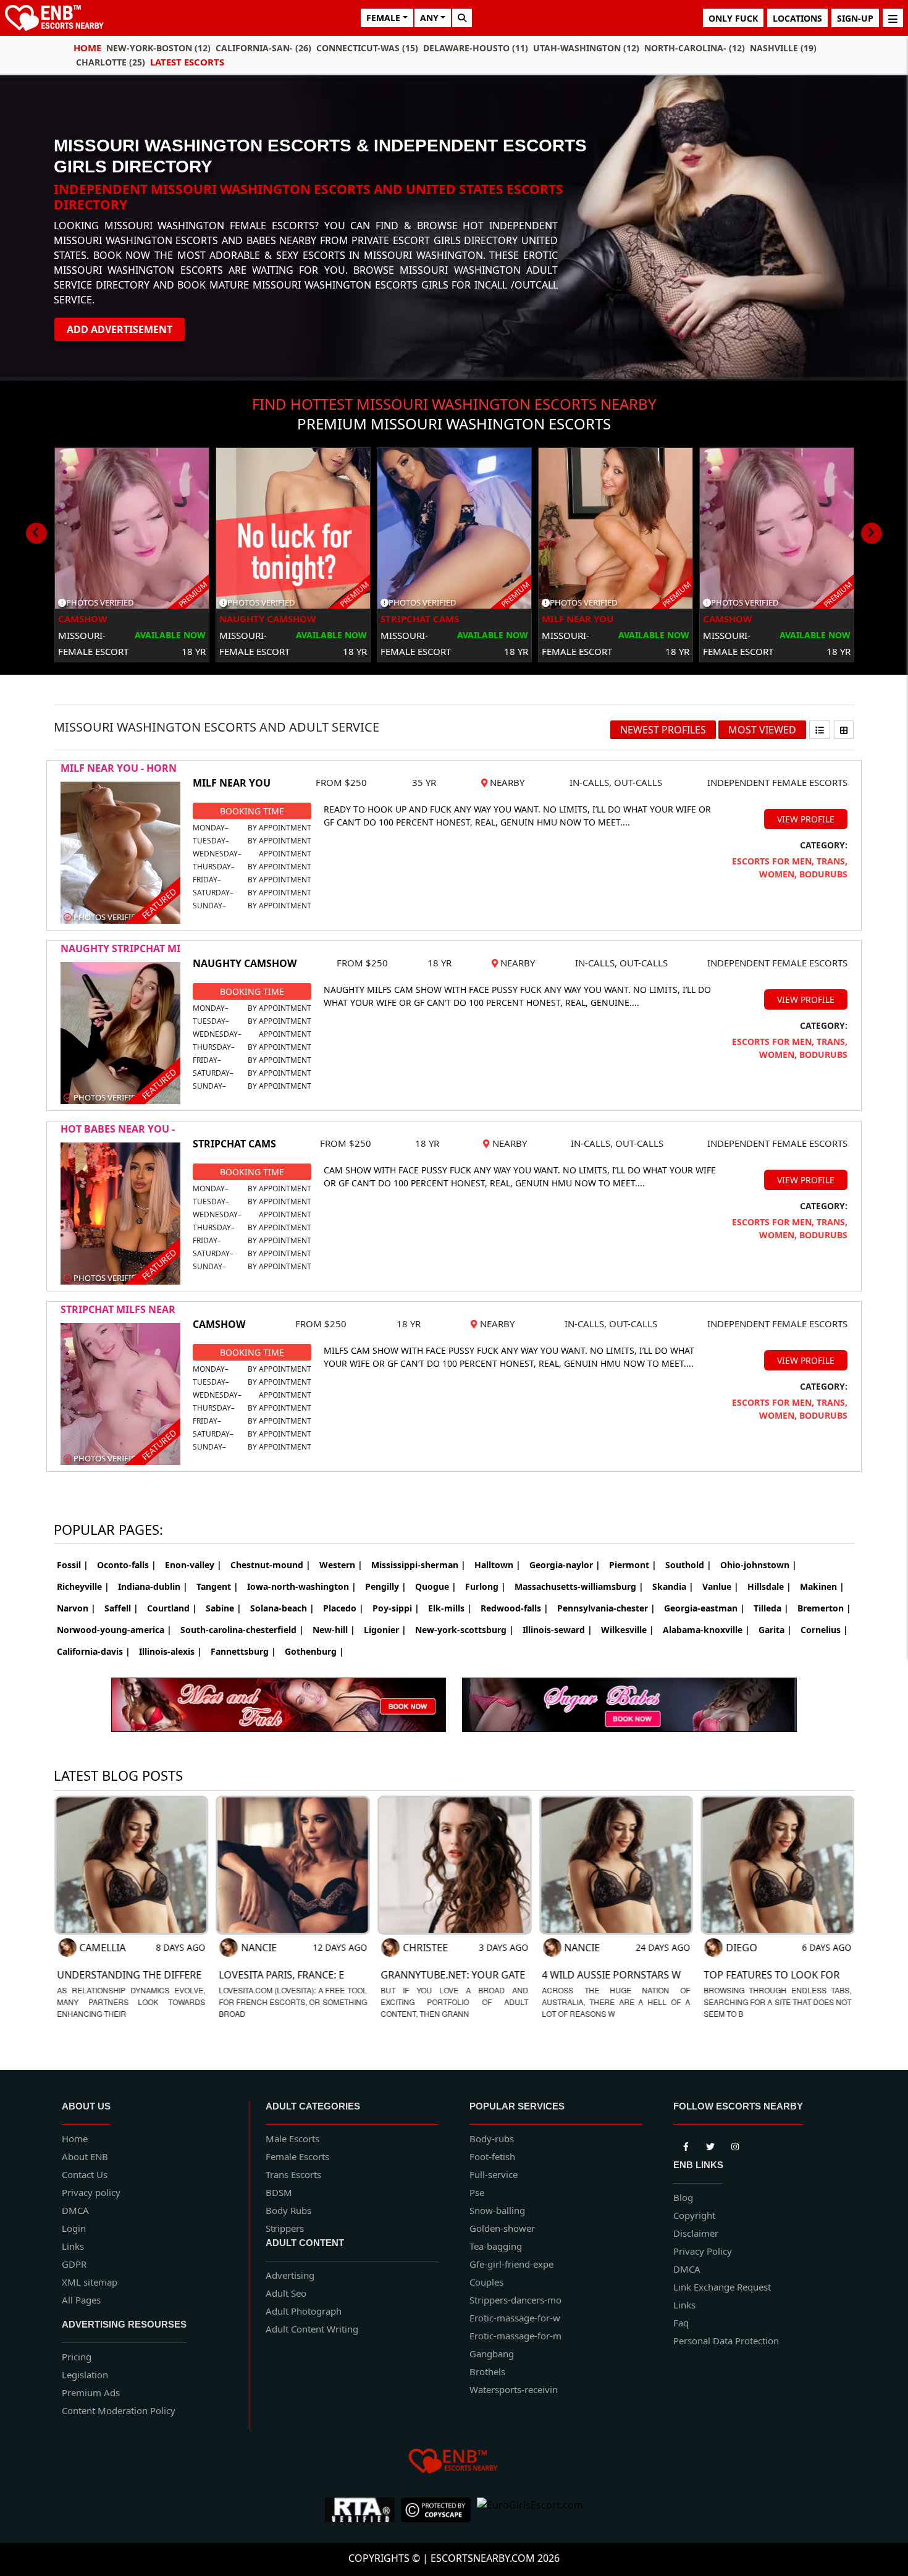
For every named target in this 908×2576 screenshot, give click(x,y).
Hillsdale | (769, 1586)
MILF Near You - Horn (119, 768)
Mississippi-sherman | (418, 1565)
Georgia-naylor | (565, 1565)
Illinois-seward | (557, 1630)
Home (87, 48)
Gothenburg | (314, 1651)
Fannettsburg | (243, 1651)
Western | (341, 1565)
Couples (486, 2282)
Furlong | (486, 1586)
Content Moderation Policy (119, 2410)
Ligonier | (385, 1630)
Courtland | (172, 1608)
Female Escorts (297, 2156)
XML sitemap (90, 2282)
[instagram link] (735, 2145)
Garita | (775, 1630)
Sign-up (855, 18)
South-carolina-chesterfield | (242, 1630)
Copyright (694, 2215)
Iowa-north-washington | (302, 1586)
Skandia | (673, 1586)
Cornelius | (824, 1630)
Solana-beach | (282, 1608)
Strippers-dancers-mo (515, 2300)
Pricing (77, 2357)
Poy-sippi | (396, 1608)
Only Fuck (733, 18)
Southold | (688, 1565)
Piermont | (633, 1565)
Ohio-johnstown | (759, 1565)
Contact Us (85, 2174)
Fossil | (73, 1565)
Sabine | (224, 1608)
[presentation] (36, 533)
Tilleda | (771, 1608)
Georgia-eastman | (704, 1608)
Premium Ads (91, 2392)
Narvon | (76, 1608)
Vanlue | (721, 1586)
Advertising (290, 2275)
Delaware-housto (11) (476, 48)
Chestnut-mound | (271, 1565)
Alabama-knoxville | (706, 1630)
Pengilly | (386, 1586)
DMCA (75, 2210)
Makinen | (822, 1586)
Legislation (85, 2375)
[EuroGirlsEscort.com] (530, 2510)
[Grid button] (844, 730)
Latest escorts (187, 62)
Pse (477, 2192)
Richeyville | (83, 1586)
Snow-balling (497, 2210)
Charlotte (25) (111, 62)
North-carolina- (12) (695, 48)
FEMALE (383, 18)
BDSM (279, 2192)
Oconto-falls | (127, 1565)
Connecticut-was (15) (367, 48)
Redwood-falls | (515, 1608)
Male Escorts (292, 2139)
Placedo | (343, 1608)
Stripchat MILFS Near (118, 1309)
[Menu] (893, 18)
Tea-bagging (496, 2246)
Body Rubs (288, 2210)
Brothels (487, 2371)
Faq (681, 2323)
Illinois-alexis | (170, 1651)
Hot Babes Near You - (118, 1129)
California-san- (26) (263, 48)
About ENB (85, 2156)
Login (74, 2228)
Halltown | (498, 1565)
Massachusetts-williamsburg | (579, 1586)
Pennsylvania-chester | (606, 1608)
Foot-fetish (492, 2156)
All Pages (81, 2300)
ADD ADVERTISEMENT (120, 329)
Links (73, 2246)
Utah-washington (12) (586, 48)
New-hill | (334, 1630)
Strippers (285, 2228)
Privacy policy (91, 2192)
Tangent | (217, 1586)
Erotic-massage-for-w (515, 2318)
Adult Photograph (304, 2311)
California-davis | (94, 1651)
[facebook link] (710, 2145)
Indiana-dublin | (153, 1586)
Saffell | (121, 1608)
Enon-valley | (193, 1565)
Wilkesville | (628, 1630)
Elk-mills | (450, 1608)
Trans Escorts (293, 2174)
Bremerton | (824, 1608)
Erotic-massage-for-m (515, 2336)
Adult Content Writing (312, 2329)
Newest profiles (663, 730)
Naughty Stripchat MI (120, 948)
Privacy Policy (703, 2251)
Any (429, 18)
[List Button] (820, 730)
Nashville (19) (783, 48)
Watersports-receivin (514, 2389)
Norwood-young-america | (114, 1630)
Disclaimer (696, 2233)
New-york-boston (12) (158, 48)
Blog (683, 2197)
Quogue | (436, 1586)
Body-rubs (492, 2139)
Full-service (494, 2174)
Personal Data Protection (726, 2341)
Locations (797, 18)
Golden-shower (502, 2228)
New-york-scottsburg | (465, 1630)
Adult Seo (286, 2293)
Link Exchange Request (722, 2287)
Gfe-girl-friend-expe (511, 2264)
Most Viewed (762, 730)
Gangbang (492, 2354)
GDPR (74, 2264)
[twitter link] (686, 2145)
